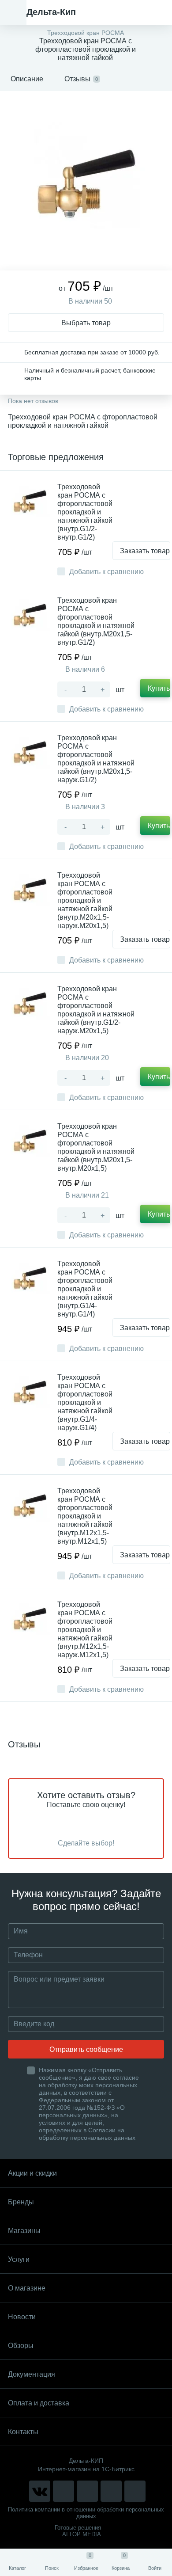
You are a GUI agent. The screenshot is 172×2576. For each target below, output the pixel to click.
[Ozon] (135, 2491)
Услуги (19, 2259)
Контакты (23, 2432)
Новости (22, 2317)
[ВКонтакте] (40, 2491)
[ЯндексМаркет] (87, 2491)
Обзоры (21, 2346)
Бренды (21, 2202)
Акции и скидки (32, 2173)
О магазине (27, 2288)
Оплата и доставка (39, 2403)
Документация (32, 2374)
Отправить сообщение (86, 2049)
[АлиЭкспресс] (64, 2491)
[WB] (111, 2491)
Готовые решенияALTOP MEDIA (78, 2531)
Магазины (24, 2231)
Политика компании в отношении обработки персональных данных (86, 2513)
